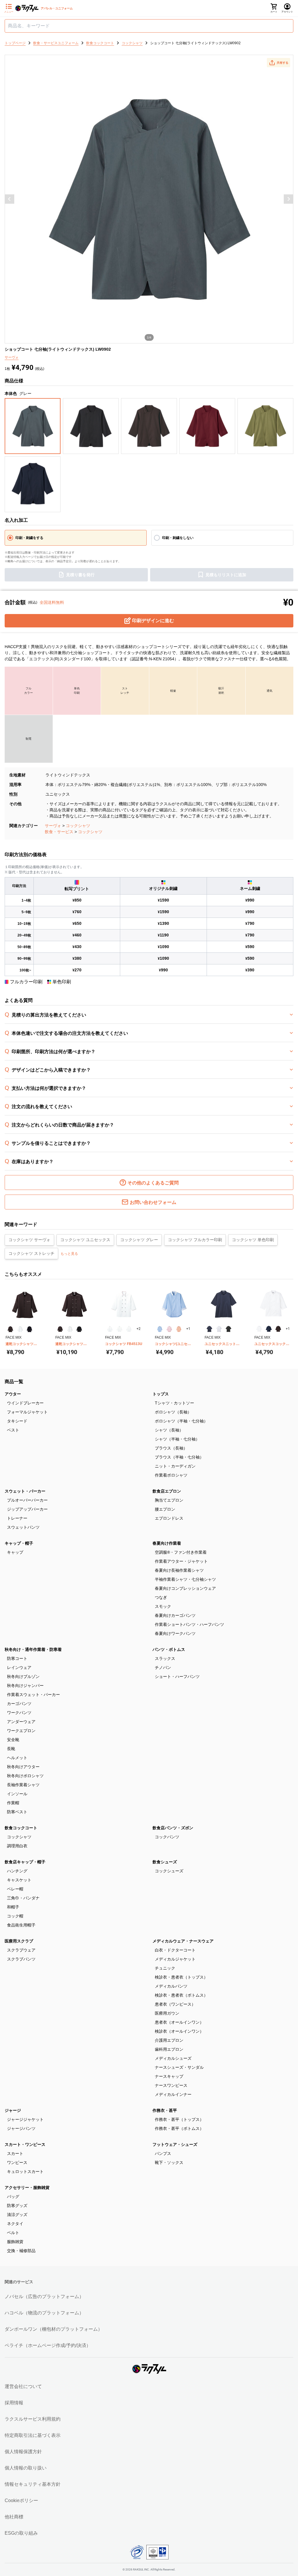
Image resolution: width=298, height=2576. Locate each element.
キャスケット (19, 1880)
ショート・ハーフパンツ (177, 1676)
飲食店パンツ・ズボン (173, 1828)
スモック (163, 1606)
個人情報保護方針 (23, 2452)
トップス (161, 1394)
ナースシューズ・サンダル (179, 2067)
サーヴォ (53, 826)
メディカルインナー (173, 2094)
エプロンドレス (169, 1518)
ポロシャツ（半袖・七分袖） (181, 1421)
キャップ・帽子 (19, 1543)
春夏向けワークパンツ (175, 1633)
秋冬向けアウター (23, 1767)
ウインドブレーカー (25, 1403)
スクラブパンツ (21, 1959)
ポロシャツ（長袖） (173, 1412)
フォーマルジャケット (27, 1412)
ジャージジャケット (25, 2119)
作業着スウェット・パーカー (33, 1695)
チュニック (165, 1968)
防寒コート (17, 1658)
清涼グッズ (17, 2215)
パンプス (163, 2153)
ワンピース (17, 2162)
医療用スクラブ (19, 1941)
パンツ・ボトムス (169, 1649)
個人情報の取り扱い (26, 2468)
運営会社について (23, 2386)
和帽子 (13, 1907)
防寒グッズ (17, 2206)
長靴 (11, 1749)
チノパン (163, 1667)
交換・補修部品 (21, 2251)
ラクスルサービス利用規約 (33, 2419)
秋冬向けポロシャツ (25, 1776)
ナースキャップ (169, 2076)
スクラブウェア (21, 1950)
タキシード (17, 1421)
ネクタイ (15, 2224)
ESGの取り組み (21, 2533)
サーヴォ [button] (12, 357)
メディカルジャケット (175, 1959)
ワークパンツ (19, 1713)
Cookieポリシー (21, 2500)
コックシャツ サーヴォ (29, 1240)
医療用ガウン (167, 2013)
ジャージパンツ (21, 2128)
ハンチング (17, 1871)
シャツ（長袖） (169, 1430)
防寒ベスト (17, 1812)
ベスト (13, 1430)
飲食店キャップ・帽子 (25, 1862)
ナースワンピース (171, 2085)
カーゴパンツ (19, 1704)
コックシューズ (169, 1871)
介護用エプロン (169, 2040)
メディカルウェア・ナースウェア (183, 1941)
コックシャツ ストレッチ (31, 1253)
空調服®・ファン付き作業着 (181, 1552)
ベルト (13, 2233)
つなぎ (161, 1597)
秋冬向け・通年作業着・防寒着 (33, 1649)
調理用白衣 (17, 1846)
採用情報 (14, 2403)
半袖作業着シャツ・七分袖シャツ (185, 1579)
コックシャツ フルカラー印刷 (195, 1240)
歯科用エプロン (169, 2049)
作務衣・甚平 (165, 2110)
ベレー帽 (15, 1889)
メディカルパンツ (171, 1986)
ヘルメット (17, 1758)
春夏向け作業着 (167, 1543)
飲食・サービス (59, 832)
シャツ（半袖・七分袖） (177, 1439)
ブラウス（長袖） (171, 1448)
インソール (17, 1794)
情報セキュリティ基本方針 (33, 2484)
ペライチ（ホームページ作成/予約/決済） (48, 2345)
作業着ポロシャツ (171, 1475)
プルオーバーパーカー (27, 1500)
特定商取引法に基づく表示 (33, 2435)
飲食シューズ (165, 1862)
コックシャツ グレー (139, 1240)
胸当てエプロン (169, 1500)
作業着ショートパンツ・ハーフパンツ (189, 1624)
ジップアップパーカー (27, 1509)
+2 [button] (139, 1329)
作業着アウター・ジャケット (181, 1561)
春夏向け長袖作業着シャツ (179, 1570)
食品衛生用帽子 (21, 1925)
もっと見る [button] (69, 1254)
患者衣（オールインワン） (179, 2022)
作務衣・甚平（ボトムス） (179, 2128)
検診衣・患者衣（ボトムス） (181, 1995)
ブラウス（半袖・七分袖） (179, 1457)
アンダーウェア (21, 1722)
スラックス (165, 1658)
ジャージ (13, 2110)
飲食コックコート (21, 1828)
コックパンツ (167, 1837)
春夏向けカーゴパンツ (175, 1615)
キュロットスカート (25, 2171)
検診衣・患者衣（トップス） (181, 1977)
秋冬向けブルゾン (23, 1676)
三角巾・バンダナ (23, 1898)
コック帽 (15, 1916)
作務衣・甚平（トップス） (179, 2119)
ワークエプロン (21, 1731)
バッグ (13, 2197)
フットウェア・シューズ (175, 2144)
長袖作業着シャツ (23, 1785)
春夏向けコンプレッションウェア (185, 1588)
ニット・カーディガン (175, 1466)
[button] (279, 63)
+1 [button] (188, 1329)
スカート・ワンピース (25, 2144)
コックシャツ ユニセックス (85, 1240)
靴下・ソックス (169, 2162)
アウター (13, 1394)
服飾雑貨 (15, 2242)
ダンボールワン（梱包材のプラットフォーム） (54, 2329)
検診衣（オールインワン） (179, 2031)
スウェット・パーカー (25, 1491)
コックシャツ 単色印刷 (253, 1240)
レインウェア (19, 1667)
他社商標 (14, 2517)
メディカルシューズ (173, 2058)
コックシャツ (78, 826)
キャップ (15, 1552)
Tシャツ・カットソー (174, 1403)
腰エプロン (165, 1509)
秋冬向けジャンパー (25, 1686)
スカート (15, 2153)
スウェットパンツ (23, 1527)
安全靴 (13, 1740)
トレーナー (17, 1518)
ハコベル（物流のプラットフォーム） (44, 2313)
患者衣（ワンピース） (175, 2004)
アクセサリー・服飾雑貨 (27, 2188)
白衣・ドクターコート (175, 1950)
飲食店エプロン (167, 1491)
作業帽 (13, 1803)
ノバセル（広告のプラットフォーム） (44, 2296)
